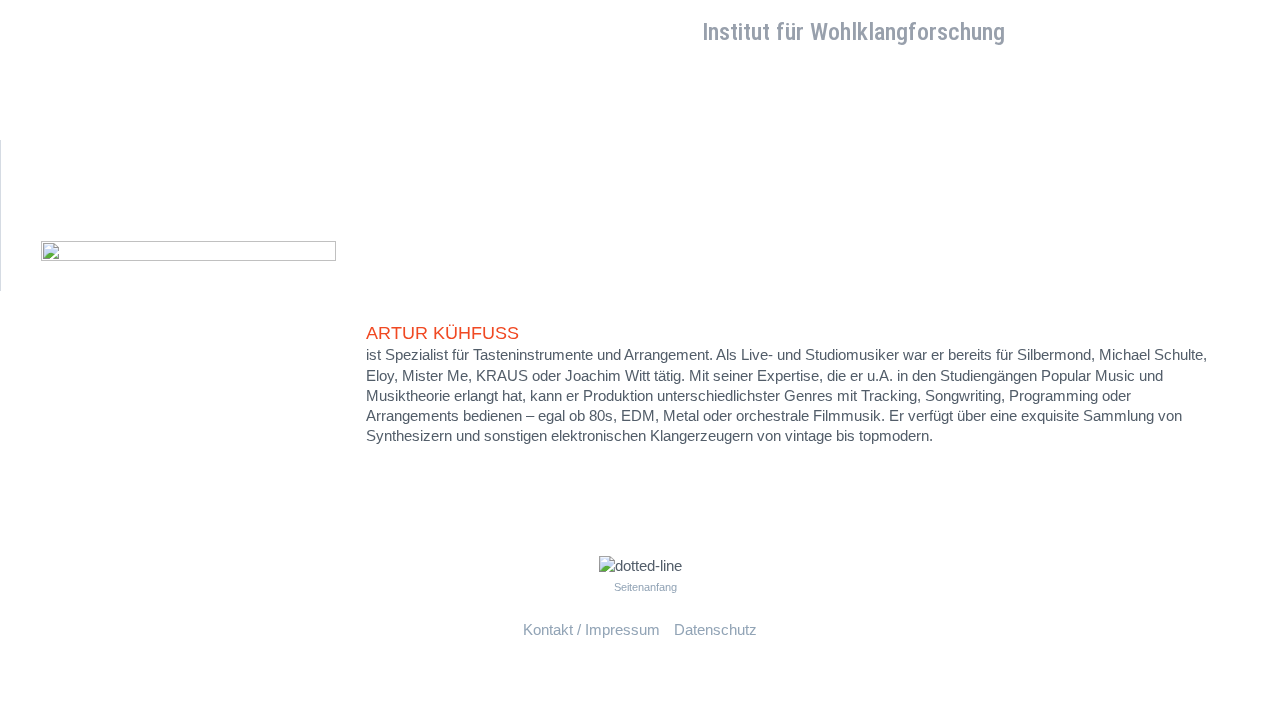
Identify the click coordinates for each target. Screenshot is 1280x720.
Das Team (486, 85)
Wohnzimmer (722, 127)
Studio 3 (455, 127)
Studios (230, 85)
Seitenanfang (645, 587)
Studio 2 (372, 127)
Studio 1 (289, 127)
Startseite (73, 85)
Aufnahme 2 (193, 127)
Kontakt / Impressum (591, 629)
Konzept (155, 85)
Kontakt (569, 85)
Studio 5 (621, 127)
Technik (304, 85)
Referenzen (391, 85)
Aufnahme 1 (84, 127)
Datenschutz (715, 629)
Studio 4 (538, 127)
